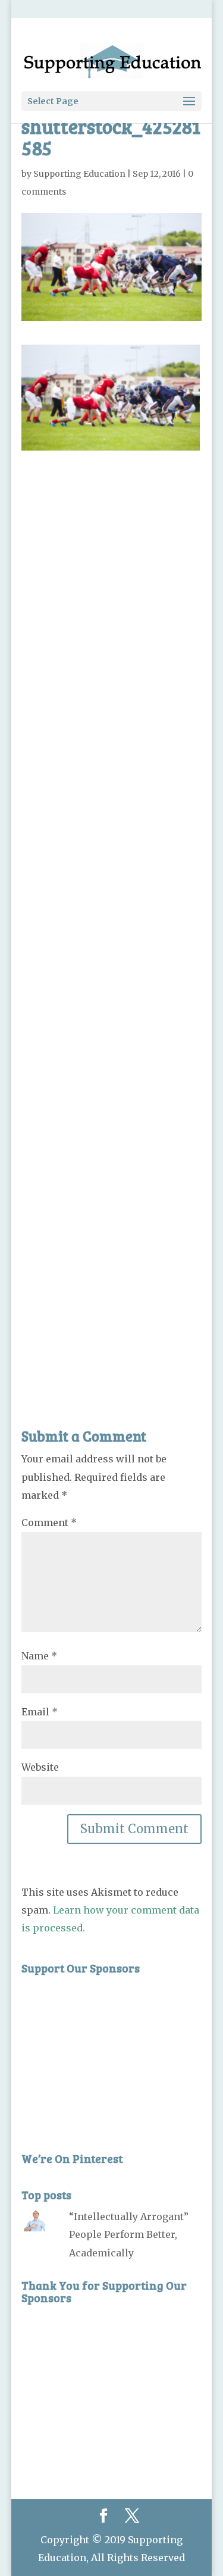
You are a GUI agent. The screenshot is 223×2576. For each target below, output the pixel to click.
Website (40, 1767)
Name (39, 1656)
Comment (49, 1523)
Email (40, 1712)
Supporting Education (79, 174)
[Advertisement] (112, 912)
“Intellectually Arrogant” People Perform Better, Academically (129, 2235)
